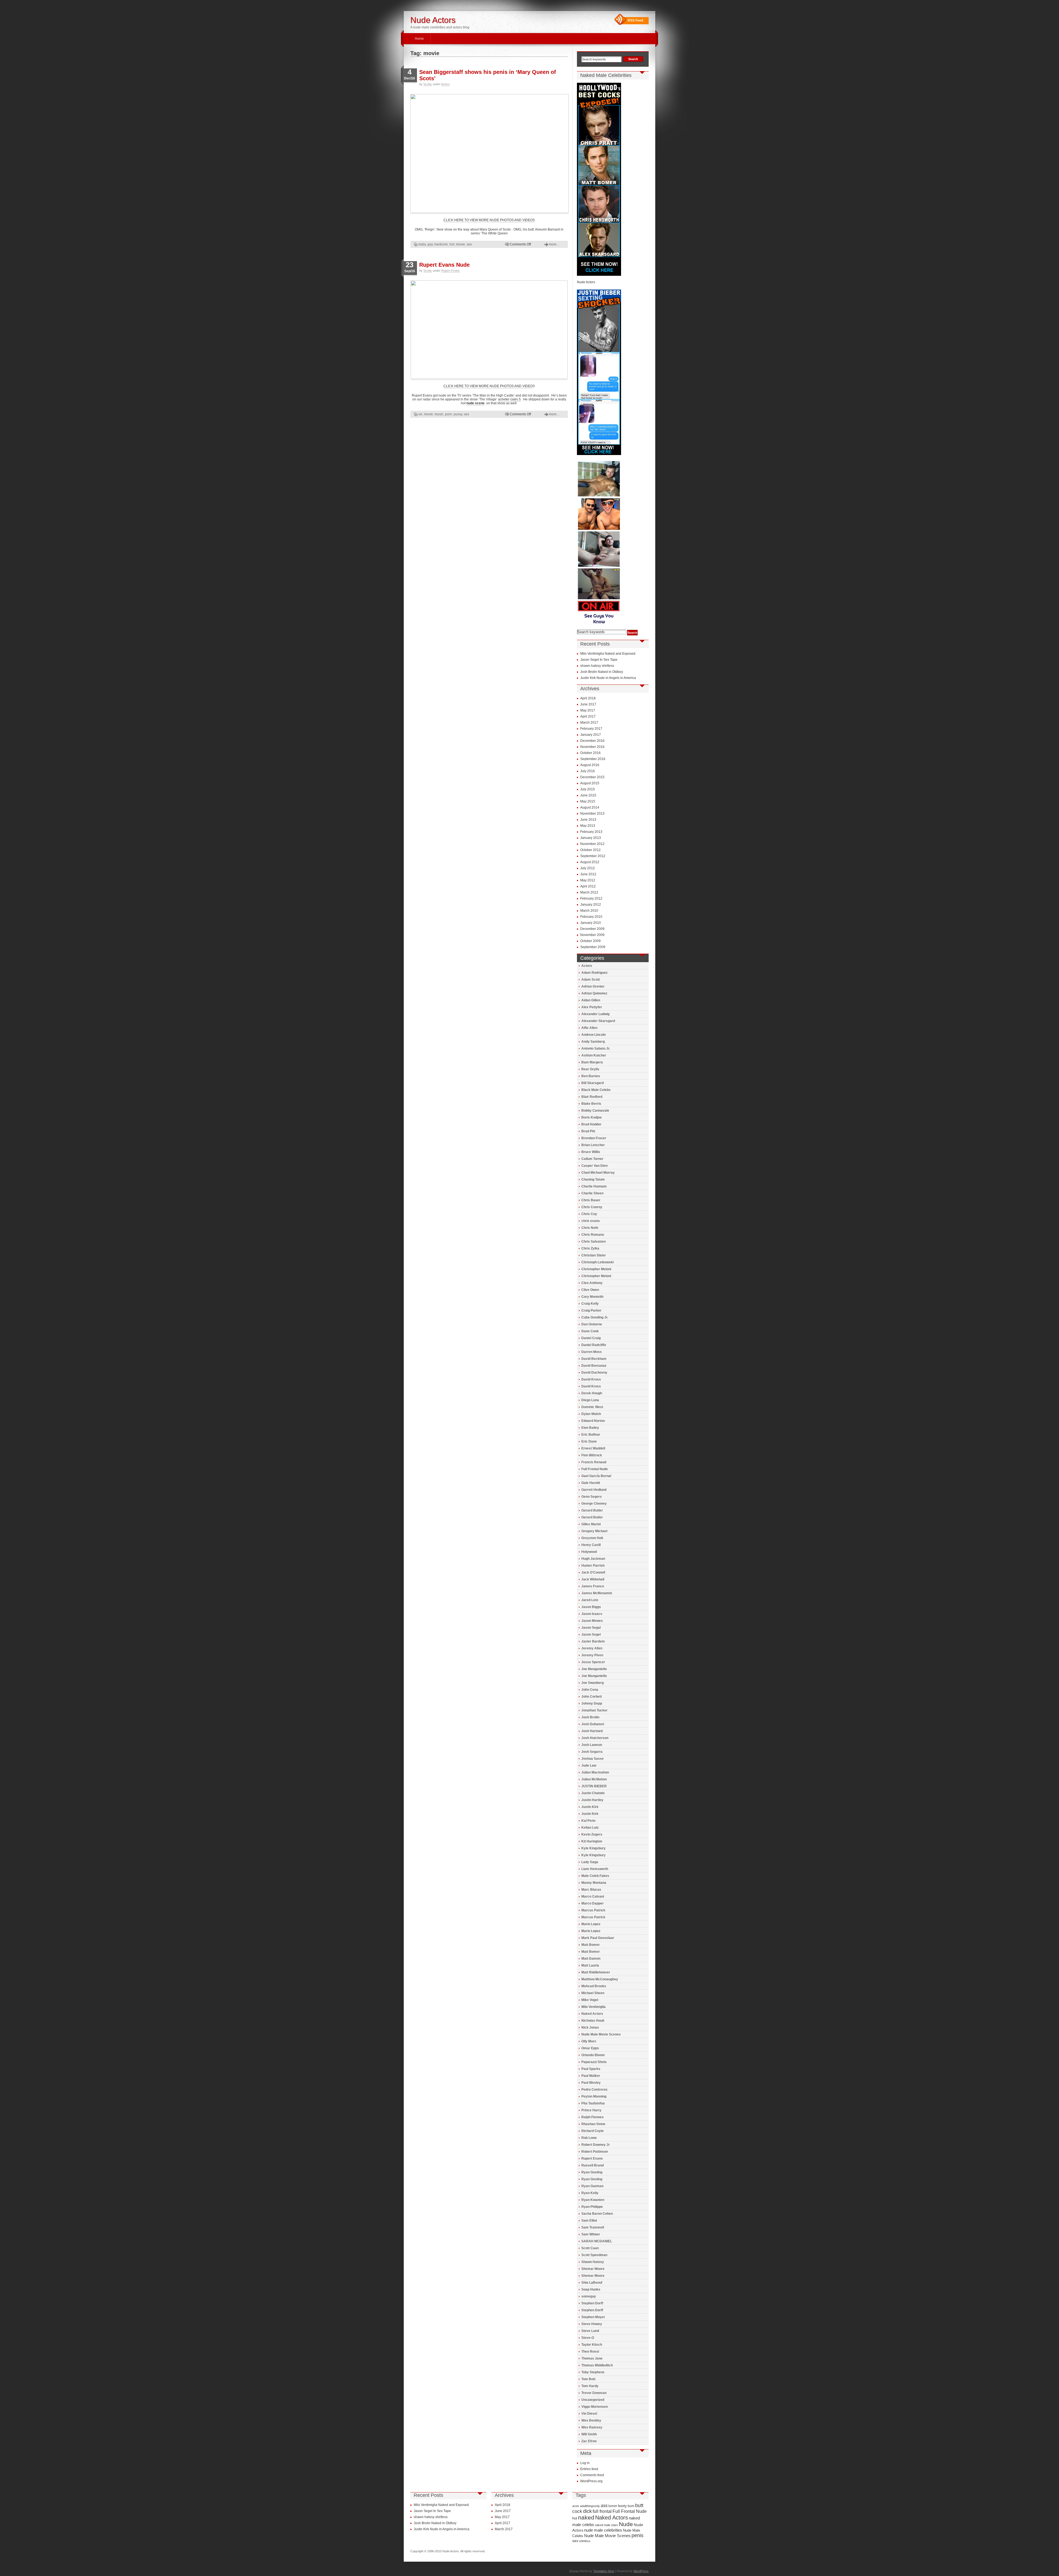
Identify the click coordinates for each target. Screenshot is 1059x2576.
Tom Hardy (590, 2386)
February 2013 (591, 832)
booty (622, 2506)
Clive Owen (590, 1290)
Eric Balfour (591, 1435)
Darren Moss (592, 1352)
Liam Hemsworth (595, 1869)
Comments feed (592, 2475)
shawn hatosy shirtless (597, 666)
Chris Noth (590, 1228)
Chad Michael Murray (598, 1173)
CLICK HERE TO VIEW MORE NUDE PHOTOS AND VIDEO (488, 386)
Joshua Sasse (593, 1759)
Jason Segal (591, 1628)
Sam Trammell (593, 2227)
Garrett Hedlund (594, 1490)
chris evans (591, 1221)
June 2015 (588, 795)
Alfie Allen (589, 1028)
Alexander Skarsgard (598, 1021)
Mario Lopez (591, 1924)
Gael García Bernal (596, 1476)
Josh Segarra (592, 1752)
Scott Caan (590, 2248)
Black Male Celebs (596, 1090)
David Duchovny (594, 1373)
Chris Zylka (590, 1248)
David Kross (591, 1379)
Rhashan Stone (593, 2124)
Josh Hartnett (592, 1731)
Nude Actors (433, 20)
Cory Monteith (592, 1297)
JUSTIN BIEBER (594, 1786)
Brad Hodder (591, 1124)
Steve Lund (590, 2331)
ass (604, 2506)
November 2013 (592, 814)
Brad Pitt (588, 1131)
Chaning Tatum (593, 1179)
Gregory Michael (594, 1531)
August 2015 (590, 783)
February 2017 (591, 729)
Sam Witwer (591, 2234)
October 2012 (590, 850)
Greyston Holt (592, 1538)
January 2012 (591, 905)
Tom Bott (588, 2379)
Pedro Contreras (594, 2090)
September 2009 (593, 947)
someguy (589, 2296)
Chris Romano (593, 1235)
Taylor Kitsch (592, 2345)
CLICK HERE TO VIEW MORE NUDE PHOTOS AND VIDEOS (489, 220)
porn (449, 414)
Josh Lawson (592, 1745)
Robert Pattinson (595, 2152)
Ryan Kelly (590, 2193)
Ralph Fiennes (593, 2117)
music (439, 414)
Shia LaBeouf (592, 2283)
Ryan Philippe (592, 2207)
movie (460, 244)
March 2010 (589, 911)
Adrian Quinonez (594, 993)
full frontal (602, 2511)
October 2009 (590, 941)
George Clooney (594, 1504)
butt (639, 2505)
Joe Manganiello (594, 1669)
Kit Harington (592, 1841)
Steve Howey (592, 2324)
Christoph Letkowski (597, 1262)
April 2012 (588, 886)
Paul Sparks (591, 2069)
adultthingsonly (590, 2506)
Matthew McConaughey (600, 1979)
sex (469, 244)
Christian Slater (594, 1255)
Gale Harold (591, 1483)
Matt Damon (591, 1959)
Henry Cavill (591, 1545)
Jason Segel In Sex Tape (599, 660)
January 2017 (591, 735)
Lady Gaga (590, 1862)
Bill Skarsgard (593, 1083)
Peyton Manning (594, 2096)
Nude (626, 2524)
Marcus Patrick (593, 1910)
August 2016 (590, 765)
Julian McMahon (594, 1779)
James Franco (593, 1586)
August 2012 (590, 862)
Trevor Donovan (594, 2393)
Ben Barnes (591, 1076)
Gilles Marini (591, 1524)
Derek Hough (592, 1393)
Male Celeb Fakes (595, 1876)
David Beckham (594, 1359)
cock (577, 2511)
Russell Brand (593, 2165)
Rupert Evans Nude (444, 265)
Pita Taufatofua (593, 2103)
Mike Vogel (590, 2000)
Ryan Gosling (592, 2172)
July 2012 (588, 868)
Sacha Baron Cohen (597, 2214)
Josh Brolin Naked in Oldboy (602, 672)
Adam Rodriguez (594, 973)
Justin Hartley (592, 1800)
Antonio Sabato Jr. (596, 1048)
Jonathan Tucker (594, 1710)
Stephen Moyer (593, 2317)
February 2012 (591, 898)
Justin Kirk (590, 1807)
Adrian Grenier (593, 986)
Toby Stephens (593, 2372)
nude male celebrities (603, 2530)
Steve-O (588, 2338)
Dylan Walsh (591, 1414)
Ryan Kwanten (593, 2200)
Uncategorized (593, 2400)
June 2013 (588, 820)
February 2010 (591, 917)
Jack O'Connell (593, 1572)
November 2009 (592, 935)
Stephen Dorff (592, 2303)
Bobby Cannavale (595, 1111)
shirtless (585, 2541)
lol (420, 414)
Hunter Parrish (593, 1566)
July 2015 (588, 789)
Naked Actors (592, 2014)
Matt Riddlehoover (596, 1972)
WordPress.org (591, 2481)
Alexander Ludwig (595, 1014)
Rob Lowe (589, 2138)
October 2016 (590, 753)
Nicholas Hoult (593, 2021)
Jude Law (589, 1766)
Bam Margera (592, 1062)
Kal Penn (588, 1821)
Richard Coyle (593, 2131)
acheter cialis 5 (509, 399)
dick (587, 2511)
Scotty (428, 84)
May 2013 (588, 826)
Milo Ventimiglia (593, 2007)
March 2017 (589, 723)
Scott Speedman (594, 2255)
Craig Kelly (590, 1304)
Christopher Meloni (596, 1269)
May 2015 (588, 801)
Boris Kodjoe (592, 1117)
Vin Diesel (589, 2414)
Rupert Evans (450, 271)
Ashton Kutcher (594, 1055)
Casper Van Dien (594, 1166)
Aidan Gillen (591, 1000)
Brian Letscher (593, 1145)
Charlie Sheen (592, 1193)
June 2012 (588, 874)
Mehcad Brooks (594, 1986)
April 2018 (588, 698)
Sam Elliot (589, 2221)
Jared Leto (590, 1600)
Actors (445, 84)
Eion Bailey (590, 1428)
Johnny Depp (592, 1703)
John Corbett (592, 1697)
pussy (458, 414)
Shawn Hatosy (593, 2262)
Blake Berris (591, 1104)
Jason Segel (591, 1635)
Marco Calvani (593, 1896)
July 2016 (588, 771)
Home (419, 39)
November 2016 (592, 747)
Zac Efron (589, 2441)
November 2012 (592, 844)
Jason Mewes (592, 1621)
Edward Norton (593, 1421)
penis (637, 2535)
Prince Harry (591, 2110)
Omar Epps (590, 2048)
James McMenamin (597, 1593)
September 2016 (593, 759)
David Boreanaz (594, 1366)
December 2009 (592, 929)
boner (613, 2506)
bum (631, 2506)
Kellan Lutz (590, 1828)
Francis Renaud (594, 1462)
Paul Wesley (591, 2083)
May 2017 (588, 710)
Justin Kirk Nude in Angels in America (608, 678)
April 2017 (588, 716)
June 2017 (588, 704)
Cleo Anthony (592, 1283)
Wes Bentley (591, 2420)
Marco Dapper (593, 1903)
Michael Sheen (593, 1993)
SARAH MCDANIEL (597, 2241)
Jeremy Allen (592, 1648)
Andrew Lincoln (593, 1035)
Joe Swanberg (593, 1683)
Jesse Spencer (593, 1662)
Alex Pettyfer (592, 1007)
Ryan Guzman (592, 2186)
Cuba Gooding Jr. (595, 1317)
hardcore (441, 244)
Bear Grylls (590, 1069)
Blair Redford (592, 1097)
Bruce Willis (591, 1152)
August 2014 (590, 807)
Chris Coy (589, 1214)
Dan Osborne (592, 1324)
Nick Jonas (590, 2027)
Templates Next (604, 2571)
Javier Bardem (593, 1641)
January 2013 (591, 838)
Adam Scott (591, 980)
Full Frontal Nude (595, 1469)
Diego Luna (590, 1400)
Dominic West (592, 1407)
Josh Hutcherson (595, 1738)
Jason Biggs (591, 1607)
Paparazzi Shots (594, 2062)
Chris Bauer (591, 1200)
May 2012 (588, 880)
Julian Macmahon (595, 1772)
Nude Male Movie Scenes (601, 2034)
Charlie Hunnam (594, 1186)
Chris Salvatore (594, 1242)
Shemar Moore (593, 2269)
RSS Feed (635, 20)
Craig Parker (591, 1310)
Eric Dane (589, 1441)
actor (576, 2506)
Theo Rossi (590, 2352)
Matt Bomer (591, 1945)
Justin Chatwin (593, 1793)
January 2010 (591, 923)
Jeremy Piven (592, 1655)
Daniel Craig (591, 1338)
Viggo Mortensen (595, 2407)
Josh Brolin (590, 1717)
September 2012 (593, 856)
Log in (585, 2463)
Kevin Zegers (592, 1834)
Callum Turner (592, 1159)
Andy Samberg (593, 1042)
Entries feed (589, 2469)
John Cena (590, 1690)
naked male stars (606, 2525)
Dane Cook (590, 1331)
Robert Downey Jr (596, 2145)
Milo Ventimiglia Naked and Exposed (608, 654)
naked (586, 2517)
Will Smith (589, 2434)
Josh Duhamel (593, 1724)
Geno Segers (592, 1497)
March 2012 (589, 892)
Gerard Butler (592, 1510)
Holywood (589, 1552)
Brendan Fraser (594, 1138)
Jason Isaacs (592, 1614)
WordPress (641, 2571)
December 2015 (592, 777)
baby (422, 244)
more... (554, 244)
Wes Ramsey (592, 2427)
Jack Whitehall (593, 1579)
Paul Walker (591, 2076)
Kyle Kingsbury (593, 1848)
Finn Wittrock (592, 1455)
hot (452, 244)
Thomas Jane (592, 2358)
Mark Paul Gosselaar (598, 1938)
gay (430, 244)
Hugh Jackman (593, 1559)
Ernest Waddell (593, 1448)
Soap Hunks (591, 2289)
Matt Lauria (590, 1965)
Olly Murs (589, 2041)
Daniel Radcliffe (594, 1345)
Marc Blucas (591, 1890)
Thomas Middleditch (597, 2365)
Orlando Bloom (593, 2055)
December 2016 (592, 741)
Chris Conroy (592, 1207)
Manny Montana (594, 1883)
